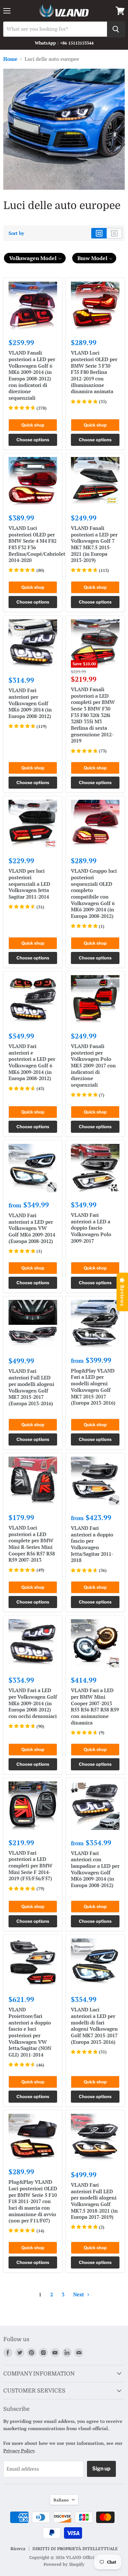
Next (79, 2294)
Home (10, 59)
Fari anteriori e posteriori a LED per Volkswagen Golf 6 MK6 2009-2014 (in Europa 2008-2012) (32, 1062)
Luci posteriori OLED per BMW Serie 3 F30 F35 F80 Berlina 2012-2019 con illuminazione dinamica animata (94, 372)
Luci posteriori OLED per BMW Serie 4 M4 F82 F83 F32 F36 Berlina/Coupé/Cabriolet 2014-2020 (37, 544)
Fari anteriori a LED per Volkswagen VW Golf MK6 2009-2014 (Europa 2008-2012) (32, 1228)
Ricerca (18, 2549)
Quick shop (33, 425)
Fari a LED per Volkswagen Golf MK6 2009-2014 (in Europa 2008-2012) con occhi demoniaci (33, 1703)
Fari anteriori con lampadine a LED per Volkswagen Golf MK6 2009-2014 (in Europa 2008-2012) (95, 1869)
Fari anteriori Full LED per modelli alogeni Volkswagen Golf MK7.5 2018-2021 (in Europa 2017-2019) (94, 2201)
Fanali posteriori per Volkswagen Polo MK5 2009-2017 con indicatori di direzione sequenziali (93, 1065)
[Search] (116, 29)
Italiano (61, 2500)
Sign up (101, 2469)
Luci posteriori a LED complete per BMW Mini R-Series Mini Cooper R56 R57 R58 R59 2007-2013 (32, 1544)
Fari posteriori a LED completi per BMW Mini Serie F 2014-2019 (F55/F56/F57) (31, 1866)
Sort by (16, 233)
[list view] (114, 233)
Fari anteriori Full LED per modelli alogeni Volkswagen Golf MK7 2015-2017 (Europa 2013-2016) (31, 1387)
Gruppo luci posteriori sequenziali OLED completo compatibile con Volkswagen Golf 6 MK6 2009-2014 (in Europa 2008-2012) (94, 893)
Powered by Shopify (64, 2564)
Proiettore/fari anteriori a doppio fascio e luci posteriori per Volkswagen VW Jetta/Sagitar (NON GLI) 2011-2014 (30, 2032)
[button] (35, 258)
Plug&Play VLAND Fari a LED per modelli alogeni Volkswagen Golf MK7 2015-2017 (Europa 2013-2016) (93, 1387)
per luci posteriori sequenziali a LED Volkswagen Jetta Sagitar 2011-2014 (29, 884)
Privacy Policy (19, 2451)
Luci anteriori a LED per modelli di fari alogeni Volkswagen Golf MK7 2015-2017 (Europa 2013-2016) (94, 2025)
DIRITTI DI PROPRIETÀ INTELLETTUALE (75, 2549)
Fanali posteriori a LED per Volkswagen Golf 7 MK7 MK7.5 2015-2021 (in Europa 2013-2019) (94, 544)
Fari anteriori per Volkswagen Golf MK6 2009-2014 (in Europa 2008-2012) (30, 703)
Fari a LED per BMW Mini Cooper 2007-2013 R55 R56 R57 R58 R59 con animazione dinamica (95, 1706)
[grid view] (99, 233)
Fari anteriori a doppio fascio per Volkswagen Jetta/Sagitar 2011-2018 (92, 1544)
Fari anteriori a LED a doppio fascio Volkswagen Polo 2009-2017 (91, 1228)
